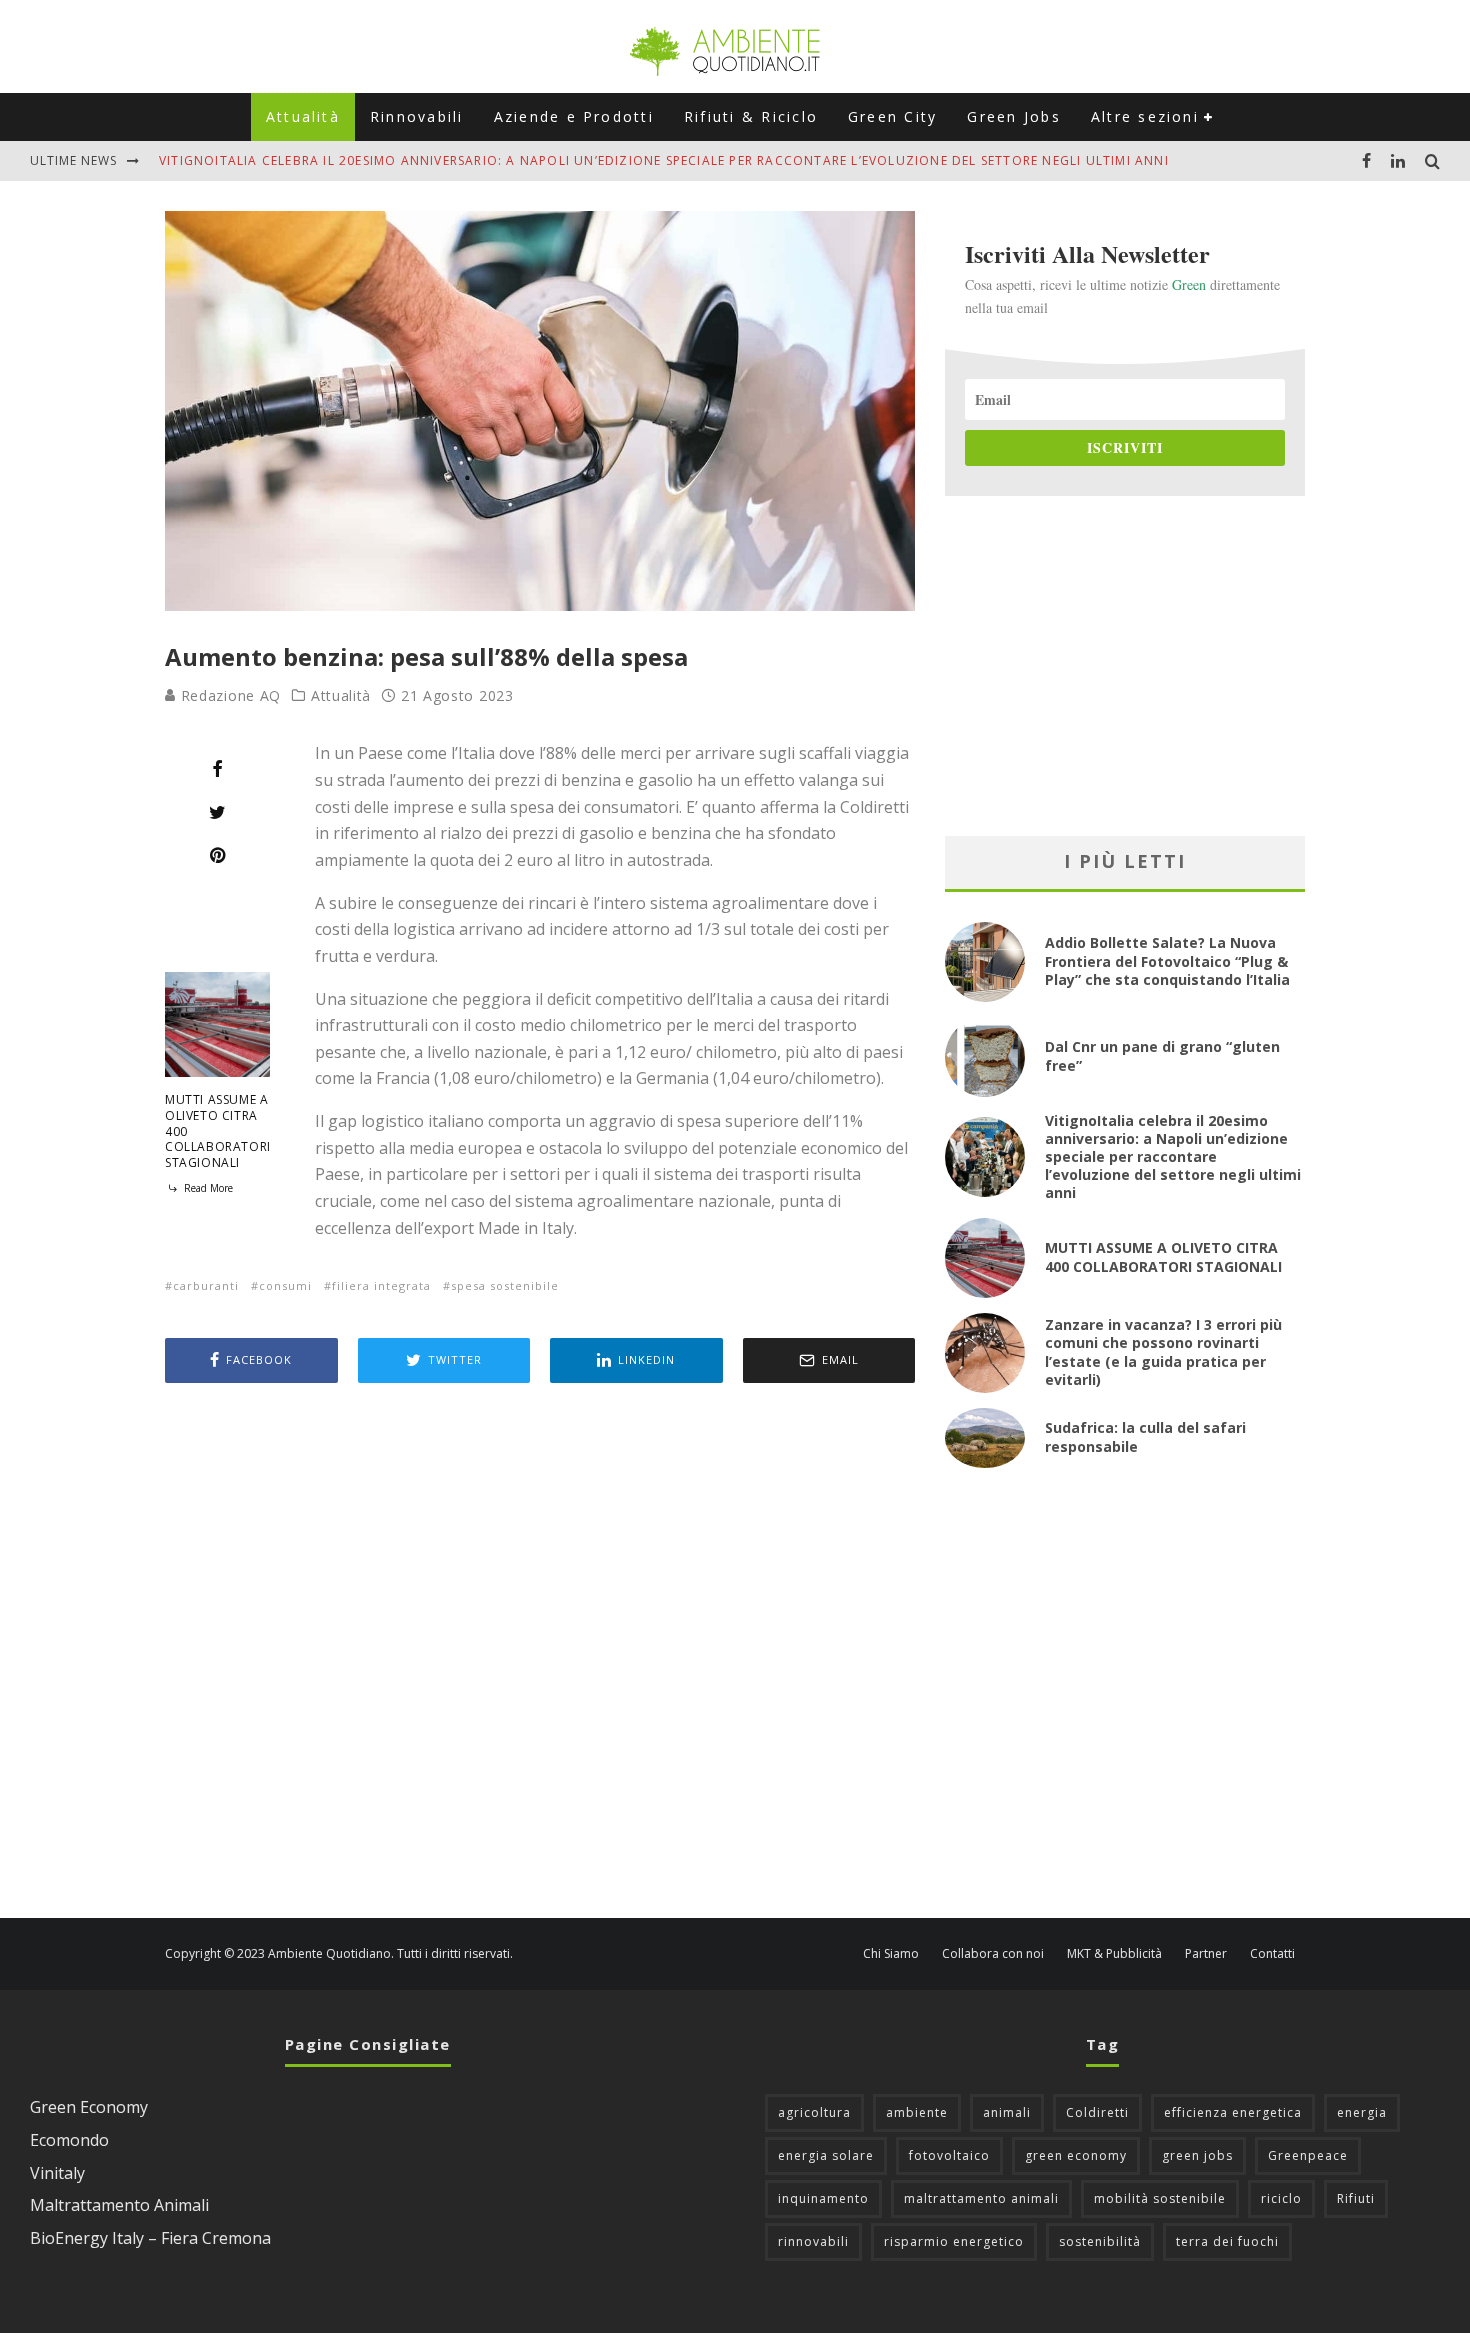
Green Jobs (1013, 116)
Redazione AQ (228, 695)
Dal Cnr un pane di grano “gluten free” (1162, 1055)
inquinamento (823, 2198)
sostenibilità (1100, 2241)
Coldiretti (1097, 2112)
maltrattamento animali (981, 2198)
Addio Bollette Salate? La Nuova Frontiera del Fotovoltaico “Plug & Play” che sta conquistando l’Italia (1167, 960)
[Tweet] (217, 812)
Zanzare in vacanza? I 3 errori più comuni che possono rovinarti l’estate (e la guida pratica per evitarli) (1163, 1352)
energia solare (826, 2155)
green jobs (1197, 2155)
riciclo (1281, 2198)
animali (1007, 2112)
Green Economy (89, 2107)
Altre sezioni (1145, 116)
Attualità (303, 116)
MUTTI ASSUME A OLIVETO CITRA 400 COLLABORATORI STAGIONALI (1163, 1256)
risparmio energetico (954, 2241)
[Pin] (217, 855)
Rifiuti (1356, 2198)
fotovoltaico (949, 2155)
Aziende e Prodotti (574, 116)
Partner (1206, 1954)
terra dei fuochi (1227, 2241)
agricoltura (814, 2112)
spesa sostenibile (505, 1285)
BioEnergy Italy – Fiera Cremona (150, 2238)
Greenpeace (1308, 2155)
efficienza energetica (1233, 2112)
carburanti (206, 1285)
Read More (207, 1188)
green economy (1076, 2155)
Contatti (1272, 1954)
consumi (285, 1285)
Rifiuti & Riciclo (751, 116)
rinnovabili (813, 2241)
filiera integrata (381, 1285)
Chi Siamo (891, 1954)
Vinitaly (57, 2173)
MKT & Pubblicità (1114, 1954)
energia (1362, 2112)
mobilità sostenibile (1160, 2198)
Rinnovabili (417, 116)
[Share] (217, 769)
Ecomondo (69, 2140)
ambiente (917, 2112)
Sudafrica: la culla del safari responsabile (1145, 1436)
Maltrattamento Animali (119, 2205)
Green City (892, 116)
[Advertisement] (540, 1653)
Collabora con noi (993, 1954)
